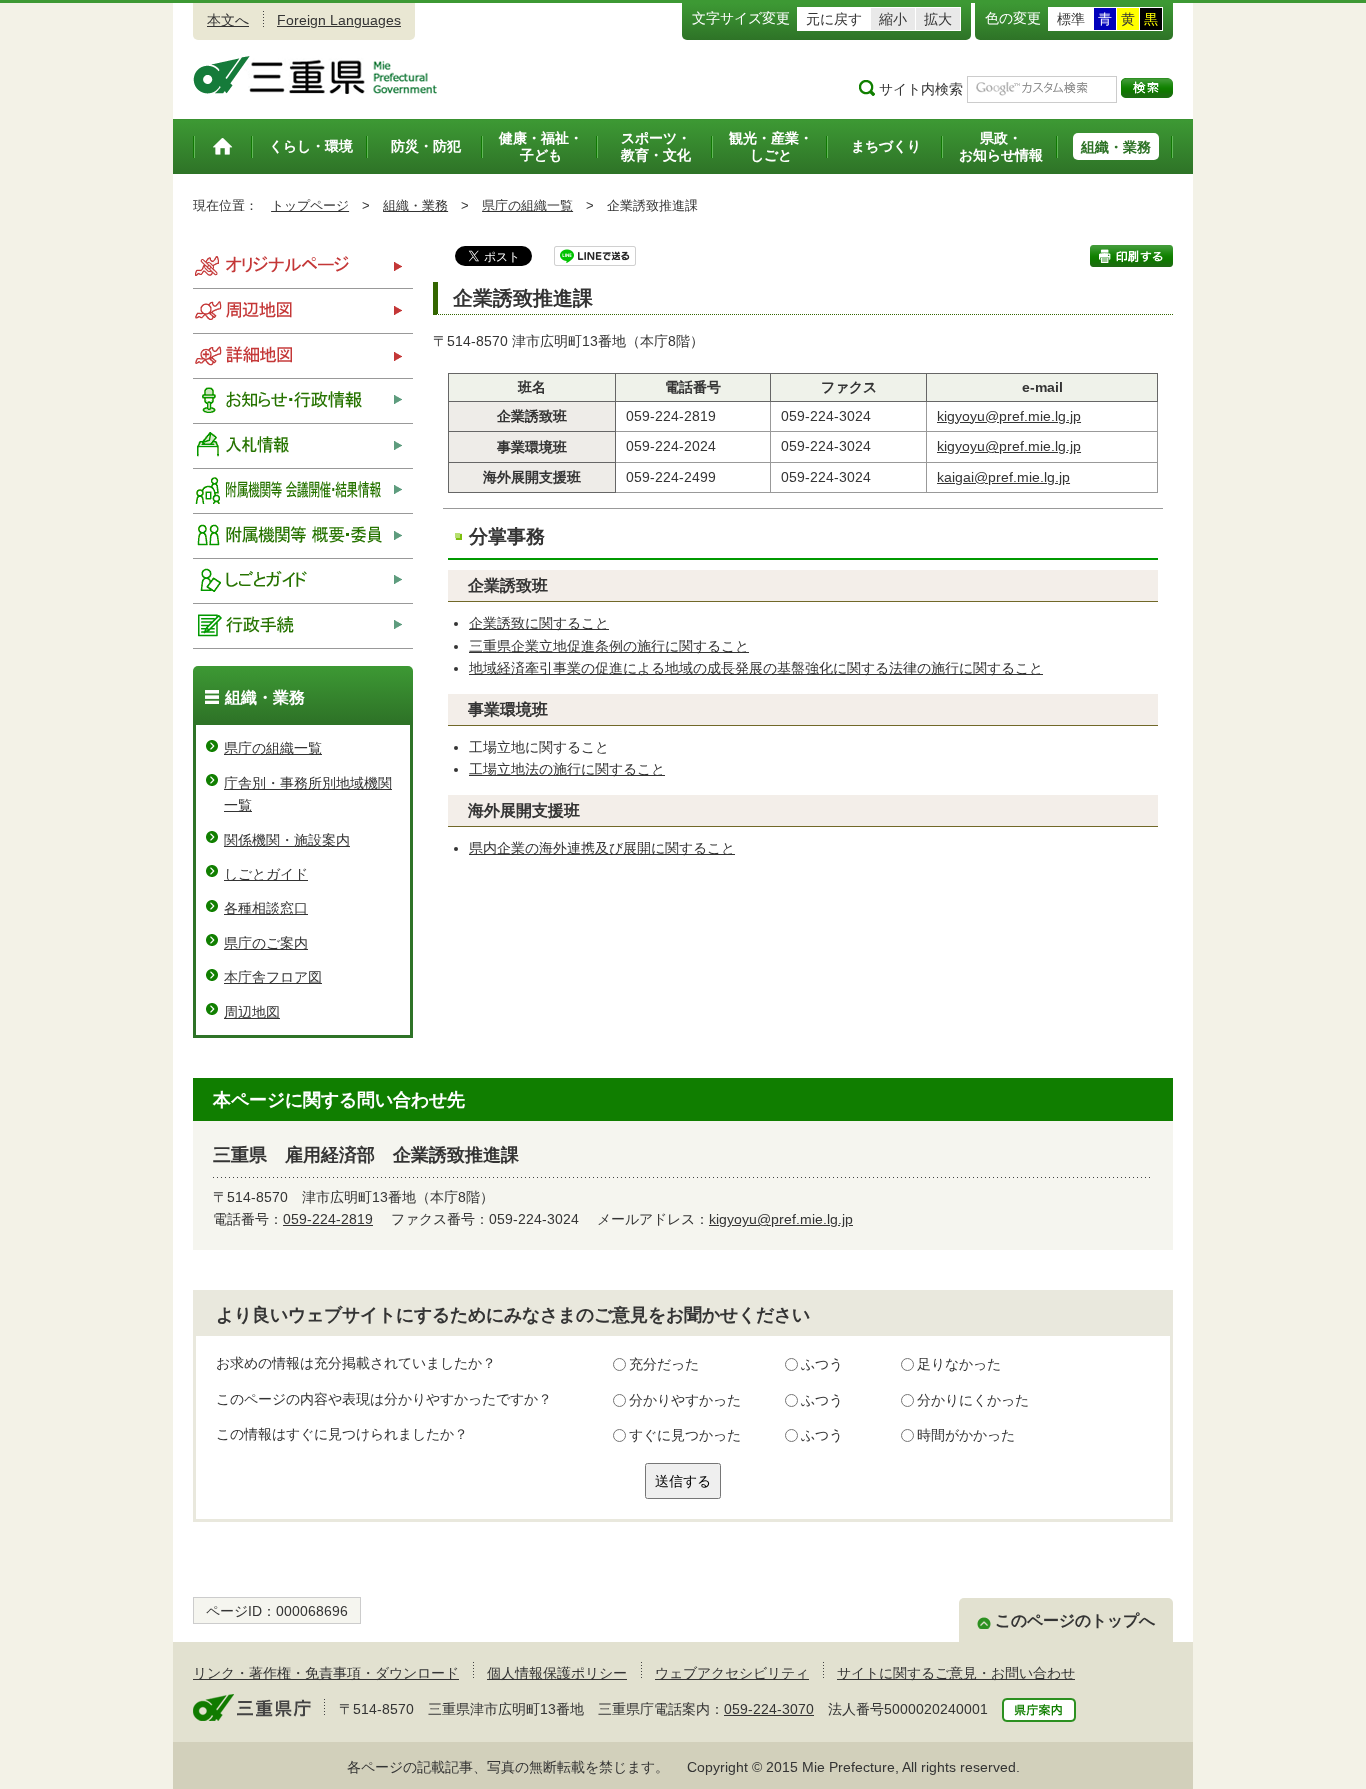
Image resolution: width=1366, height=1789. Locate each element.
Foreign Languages (339, 20)
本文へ (228, 20)
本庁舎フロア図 (273, 977)
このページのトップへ (1075, 1620)
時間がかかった (966, 1435)
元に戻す (834, 19)
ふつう (822, 1364)
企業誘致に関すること (539, 623)
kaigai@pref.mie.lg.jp (1003, 477)
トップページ (310, 205)
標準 (1071, 19)
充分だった (664, 1364)
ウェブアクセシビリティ (732, 1673)
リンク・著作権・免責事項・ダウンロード (326, 1673)
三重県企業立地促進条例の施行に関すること (609, 646)
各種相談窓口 (266, 908)
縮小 (893, 19)
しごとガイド (266, 874)
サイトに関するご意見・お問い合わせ (956, 1673)
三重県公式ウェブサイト (315, 75)
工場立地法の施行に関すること (567, 769)
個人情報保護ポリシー (557, 1673)
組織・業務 (415, 205)
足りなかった (959, 1364)
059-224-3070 (769, 1709)
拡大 (938, 19)
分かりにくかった (973, 1400)
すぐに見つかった (685, 1435)
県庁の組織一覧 (527, 205)
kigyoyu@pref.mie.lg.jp (1009, 416)
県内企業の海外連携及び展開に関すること (602, 848)
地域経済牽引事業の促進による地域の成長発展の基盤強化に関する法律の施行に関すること (756, 668)
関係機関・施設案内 (287, 840)
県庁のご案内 (266, 943)
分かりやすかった (685, 1400)
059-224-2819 (328, 1219)
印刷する (1131, 256)
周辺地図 (252, 1012)
